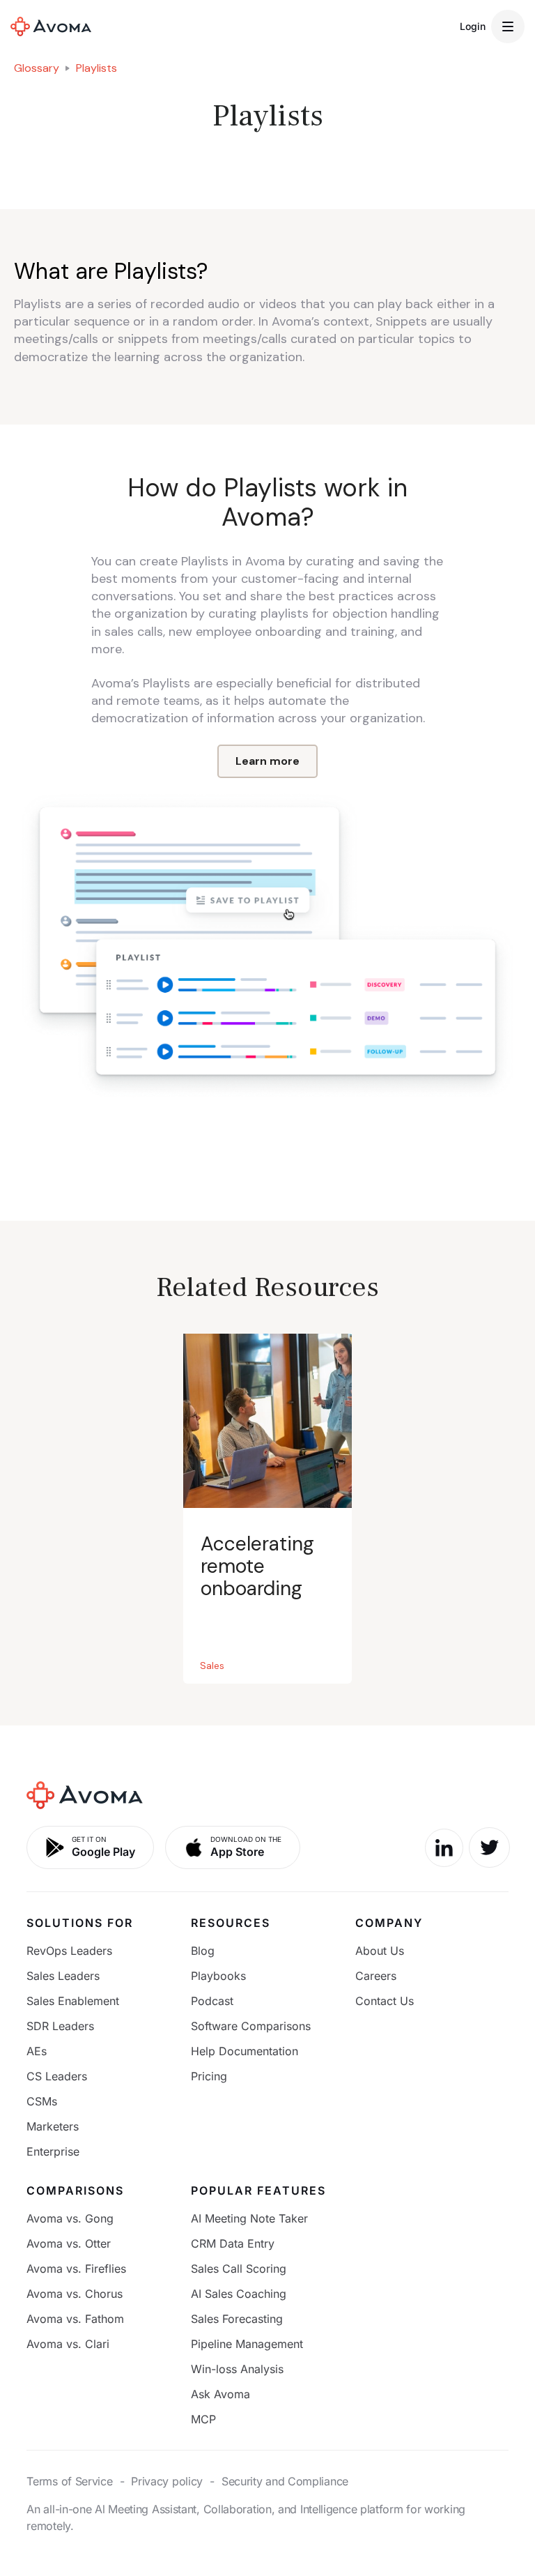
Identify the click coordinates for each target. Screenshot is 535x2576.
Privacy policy (167, 2481)
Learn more (267, 761)
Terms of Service (69, 2481)
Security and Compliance (285, 2481)
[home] (51, 26)
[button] (508, 26)
